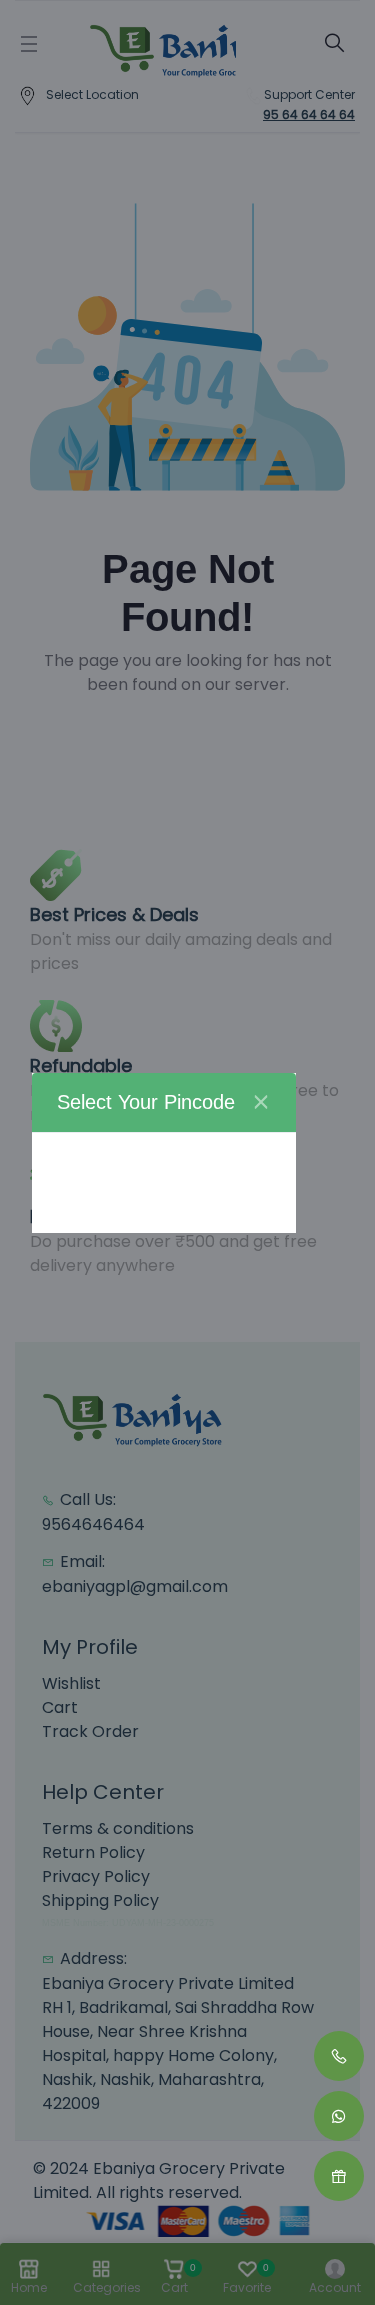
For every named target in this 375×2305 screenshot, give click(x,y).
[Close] (261, 1102)
